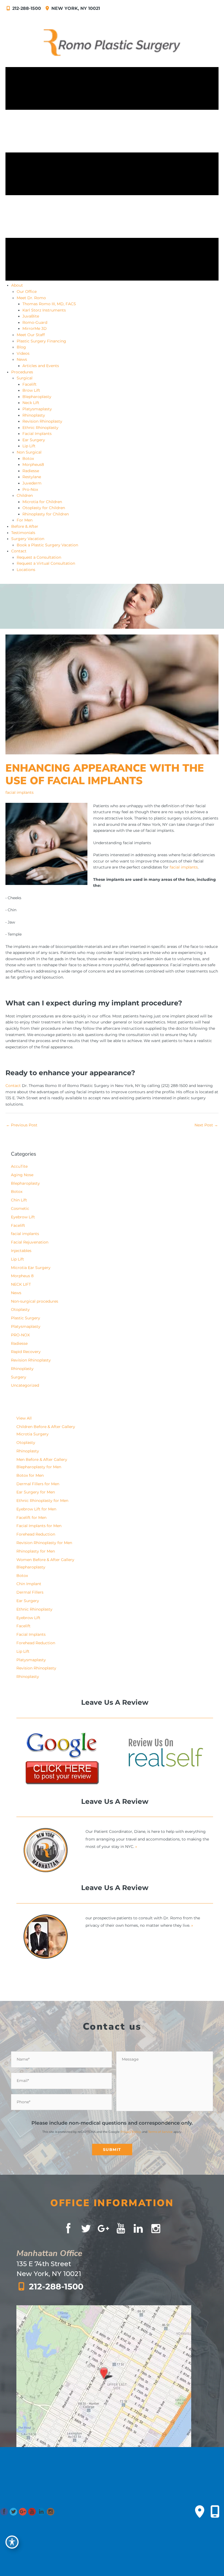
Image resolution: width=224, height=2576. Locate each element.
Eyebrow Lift (23, 1217)
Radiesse (19, 1343)
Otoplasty (20, 1309)
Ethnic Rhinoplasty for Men (42, 1501)
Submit (112, 2150)
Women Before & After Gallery (45, 1560)
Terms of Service (160, 2132)
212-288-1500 (27, 8)
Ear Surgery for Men (36, 1492)
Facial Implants (31, 1634)
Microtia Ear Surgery (31, 1268)
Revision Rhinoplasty (31, 1360)
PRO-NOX (20, 1335)
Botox (17, 1192)
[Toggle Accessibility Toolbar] (12, 2542)
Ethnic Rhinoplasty (34, 1609)
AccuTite (19, 1166)
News (16, 1293)
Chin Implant (29, 1584)
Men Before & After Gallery (42, 1459)
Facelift (18, 1225)
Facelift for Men (31, 1518)
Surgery (19, 1377)
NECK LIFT (21, 1284)
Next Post (206, 1125)
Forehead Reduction (36, 1534)
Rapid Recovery (26, 1352)
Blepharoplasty (25, 1183)
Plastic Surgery (26, 1318)
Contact (13, 1086)
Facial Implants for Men (39, 1526)
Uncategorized (25, 1385)
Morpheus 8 (22, 1276)
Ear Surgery (28, 1601)
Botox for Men (30, 1475)
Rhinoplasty (22, 1369)
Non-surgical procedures (35, 1301)
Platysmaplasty (26, 1326)
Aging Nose (22, 1175)
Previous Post (22, 1125)
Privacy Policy (131, 2132)
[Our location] (215, 2512)
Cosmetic (20, 1208)
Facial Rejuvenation (30, 1242)
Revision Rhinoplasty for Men (44, 1543)
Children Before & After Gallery (46, 1427)
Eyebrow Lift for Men (36, 1509)
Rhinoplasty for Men (36, 1551)
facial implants (20, 792)
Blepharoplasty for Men (39, 1467)
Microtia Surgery (33, 1434)
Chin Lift (19, 1200)
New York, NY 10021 (75, 8)
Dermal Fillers (30, 1592)
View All (24, 1418)
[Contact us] (200, 2512)
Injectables (21, 1251)
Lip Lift (17, 1259)
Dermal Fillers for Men (38, 1484)
